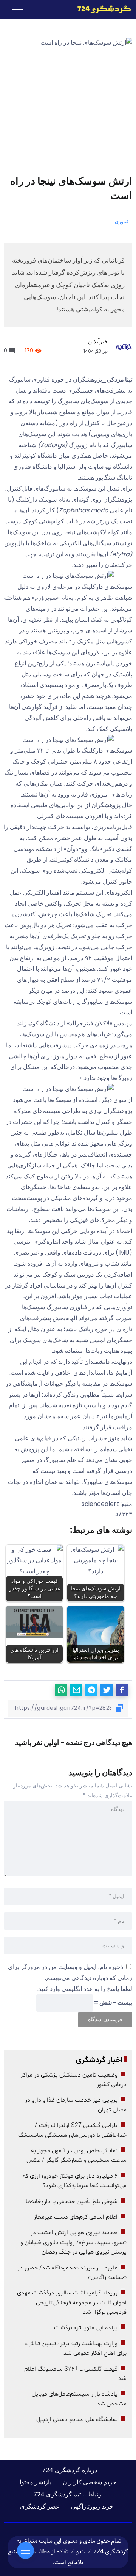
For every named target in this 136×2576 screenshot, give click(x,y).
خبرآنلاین (98, 341)
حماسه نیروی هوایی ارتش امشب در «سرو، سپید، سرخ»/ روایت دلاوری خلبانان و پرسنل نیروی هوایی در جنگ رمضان (73, 2242)
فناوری (122, 221)
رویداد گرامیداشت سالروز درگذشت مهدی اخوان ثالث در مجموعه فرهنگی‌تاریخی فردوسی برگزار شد (72, 2303)
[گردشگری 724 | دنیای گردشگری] (104, 9)
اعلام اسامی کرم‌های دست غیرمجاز (76, 2217)
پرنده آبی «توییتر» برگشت (86, 2328)
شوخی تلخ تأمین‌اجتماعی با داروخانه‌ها (72, 2202)
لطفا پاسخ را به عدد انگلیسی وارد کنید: (85, 1989)
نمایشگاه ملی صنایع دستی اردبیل (77, 2419)
